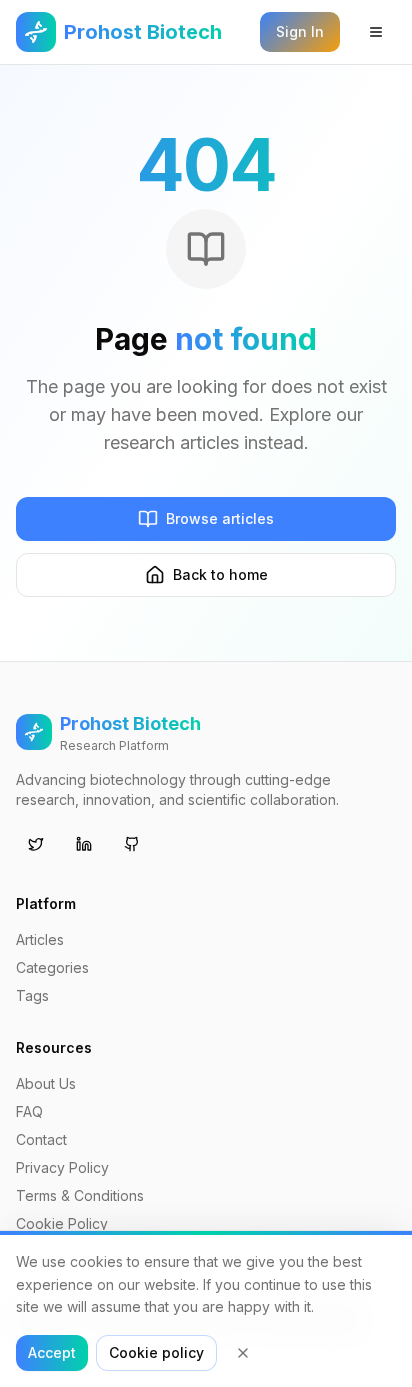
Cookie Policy (62, 1223)
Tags (32, 995)
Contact (41, 1139)
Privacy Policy (62, 1167)
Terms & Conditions (80, 1195)
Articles (40, 939)
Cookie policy (156, 1352)
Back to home (220, 574)
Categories (52, 967)
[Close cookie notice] (243, 1353)
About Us (46, 1083)
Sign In (300, 31)
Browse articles (220, 518)
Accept (52, 1352)
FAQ (29, 1111)
